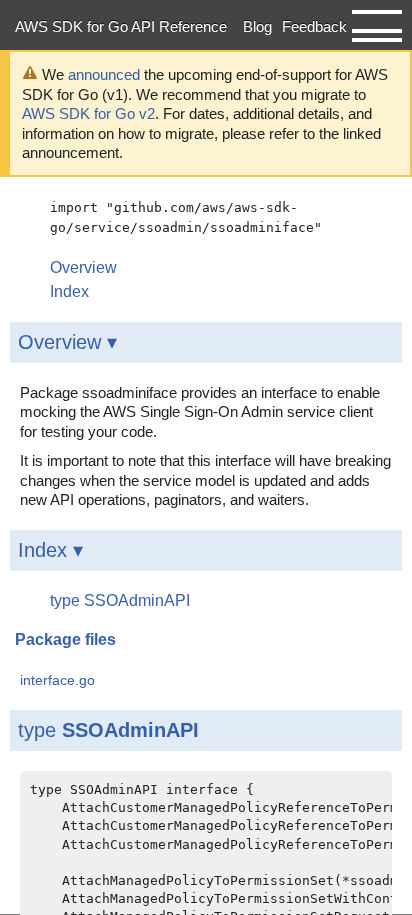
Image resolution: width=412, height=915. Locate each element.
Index (69, 291)
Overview (83, 267)
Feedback (314, 26)
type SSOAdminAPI (120, 600)
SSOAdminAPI (130, 730)
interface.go (57, 680)
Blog (257, 26)
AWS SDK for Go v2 (88, 113)
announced (104, 74)
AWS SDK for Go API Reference (121, 26)
